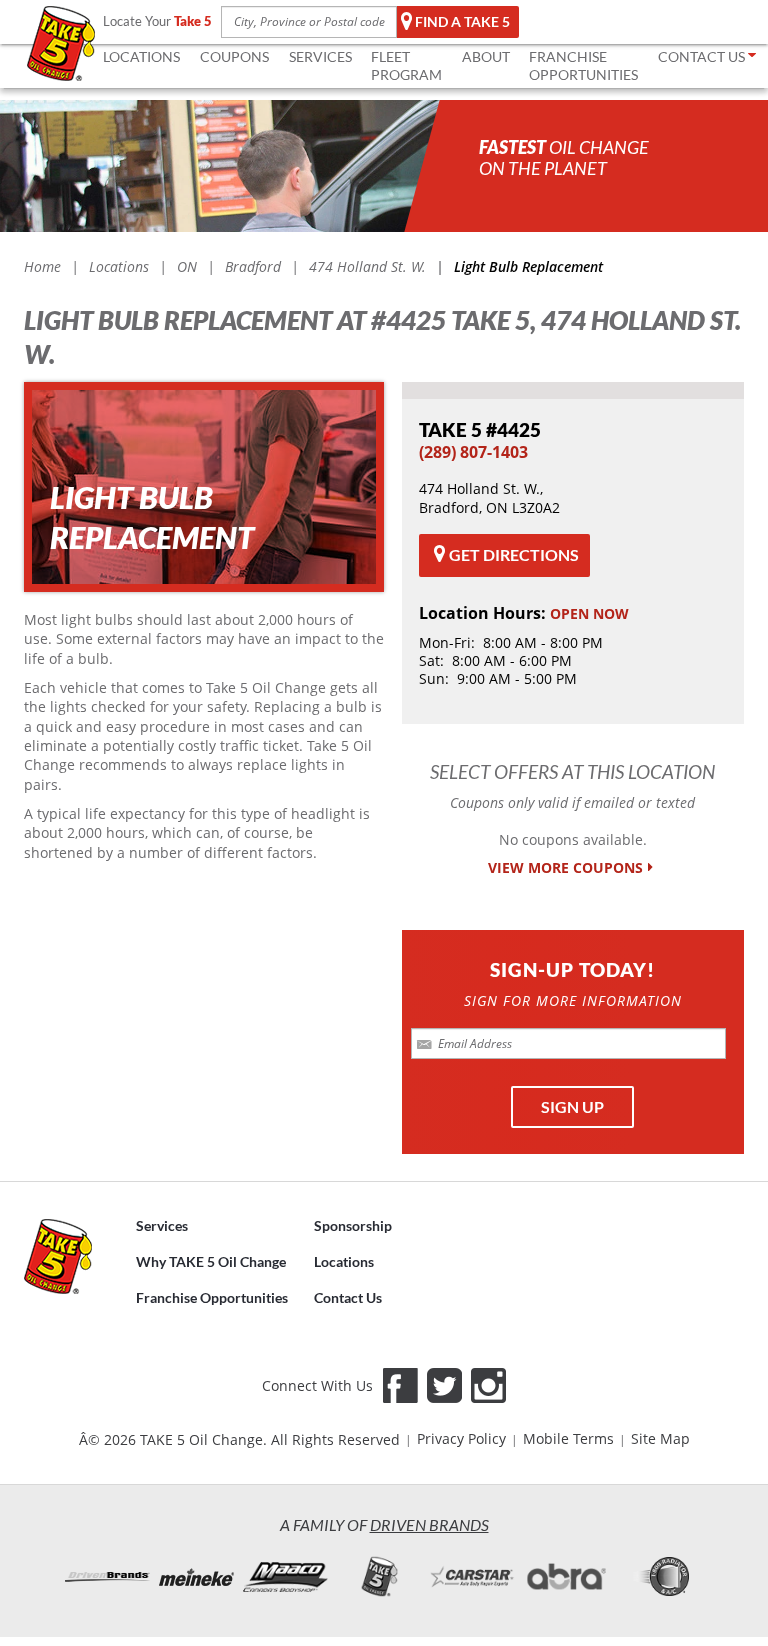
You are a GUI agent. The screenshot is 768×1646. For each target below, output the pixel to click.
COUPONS (234, 56)
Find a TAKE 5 (462, 21)
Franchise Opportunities (212, 1297)
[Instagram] (488, 1385)
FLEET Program (406, 65)
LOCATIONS (141, 56)
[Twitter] (444, 1385)
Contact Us (348, 1297)
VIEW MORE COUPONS (565, 868)
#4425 (480, 429)
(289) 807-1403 (473, 452)
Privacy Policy (461, 1438)
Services (162, 1225)
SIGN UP (572, 1106)
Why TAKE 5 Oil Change (211, 1261)
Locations (344, 1261)
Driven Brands (429, 1524)
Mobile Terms (568, 1438)
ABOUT (486, 56)
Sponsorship (353, 1225)
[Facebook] (400, 1385)
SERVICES (320, 56)
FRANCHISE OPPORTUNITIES (583, 65)
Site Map (660, 1438)
